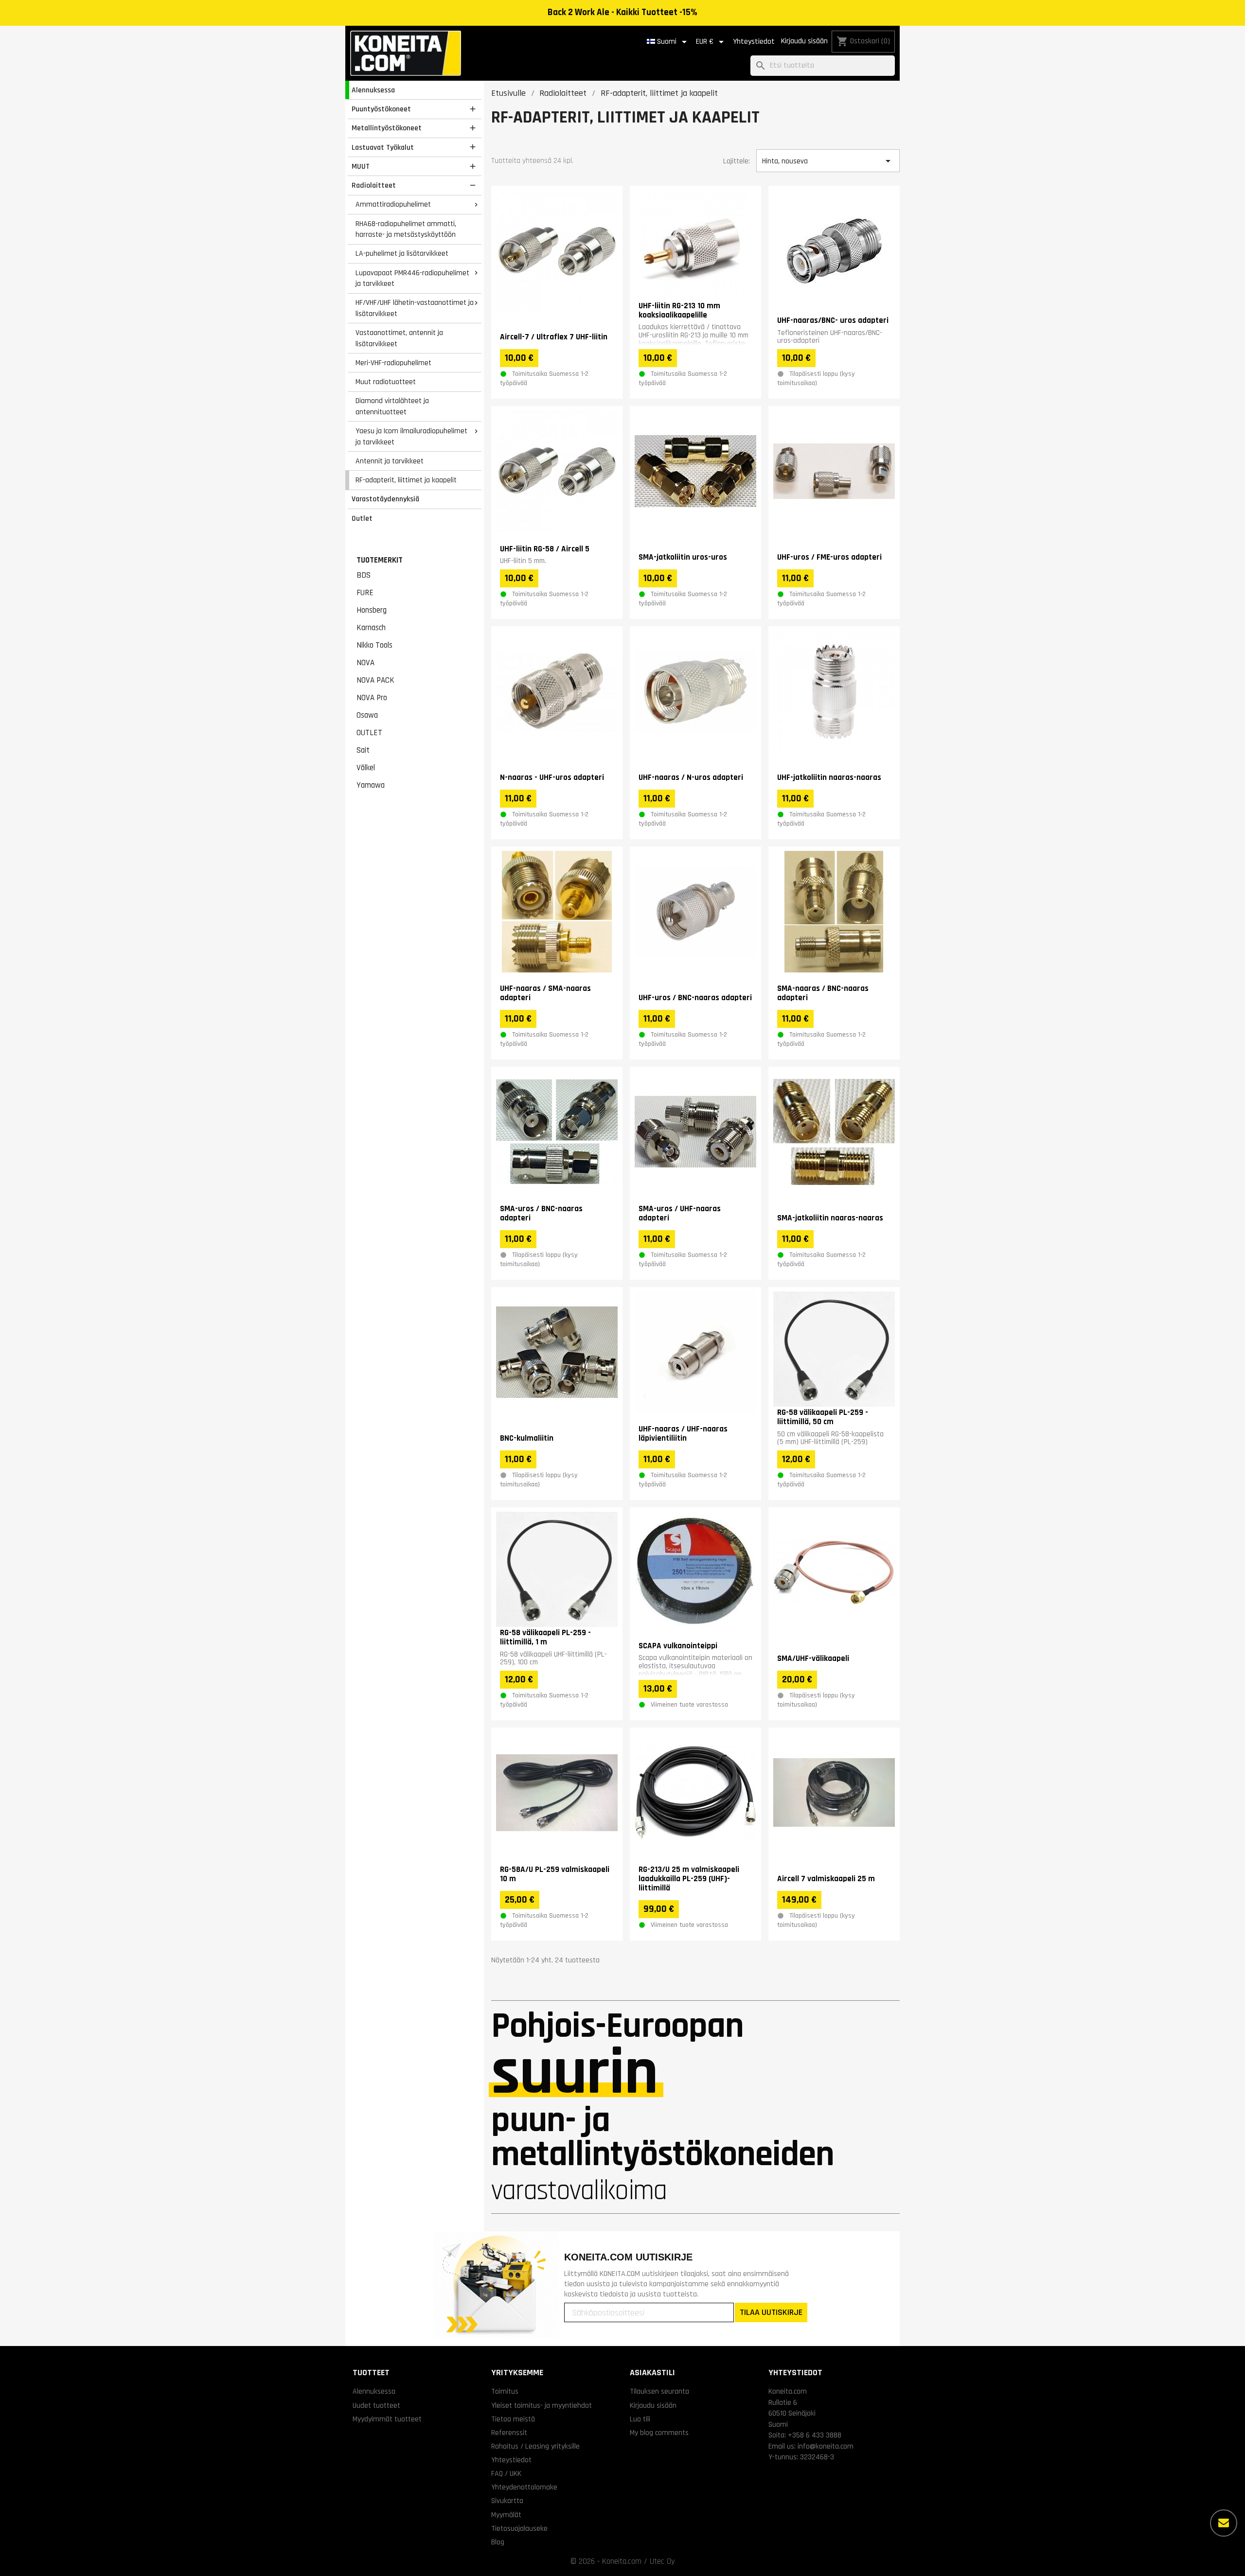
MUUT (361, 166)
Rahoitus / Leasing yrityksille (535, 2446)
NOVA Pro (372, 698)
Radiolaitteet (374, 185)
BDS (364, 575)
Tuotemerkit (380, 560)
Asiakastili (652, 2373)
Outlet (362, 518)
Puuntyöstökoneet (381, 109)
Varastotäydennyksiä (385, 499)
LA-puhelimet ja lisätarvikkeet (402, 253)
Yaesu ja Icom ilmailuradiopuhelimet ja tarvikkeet (411, 436)
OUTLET (369, 733)
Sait (363, 750)
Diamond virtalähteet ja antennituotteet (392, 406)
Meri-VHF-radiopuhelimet (393, 363)
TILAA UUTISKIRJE (771, 2312)
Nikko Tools (374, 645)
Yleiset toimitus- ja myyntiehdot (542, 2405)
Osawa (367, 715)
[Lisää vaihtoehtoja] (1224, 2523)
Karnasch (371, 628)
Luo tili (640, 2419)
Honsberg (372, 610)
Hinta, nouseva (828, 161)
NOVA (365, 663)
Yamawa (371, 785)
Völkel (366, 768)
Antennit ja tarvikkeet (390, 461)
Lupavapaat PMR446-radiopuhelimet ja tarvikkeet (412, 278)
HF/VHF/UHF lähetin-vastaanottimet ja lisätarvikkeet (415, 308)
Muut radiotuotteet (386, 382)
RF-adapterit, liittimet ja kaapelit (406, 480)
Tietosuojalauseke (519, 2528)
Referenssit (509, 2433)
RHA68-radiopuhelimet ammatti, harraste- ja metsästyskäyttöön (406, 229)
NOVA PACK (375, 680)
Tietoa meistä (513, 2419)
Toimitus (505, 2391)
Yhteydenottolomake (524, 2487)
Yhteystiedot (754, 42)
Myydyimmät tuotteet (387, 2419)
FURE (365, 593)
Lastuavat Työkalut (383, 147)
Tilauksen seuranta (659, 2391)
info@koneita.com (826, 2446)
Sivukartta (507, 2501)
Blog (498, 2542)
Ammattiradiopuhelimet (393, 204)
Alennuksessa (373, 90)
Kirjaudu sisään (804, 41)
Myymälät (506, 2515)
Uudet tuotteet (376, 2405)
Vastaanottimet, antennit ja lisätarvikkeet (399, 338)
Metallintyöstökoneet (387, 128)
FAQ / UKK (506, 2473)
